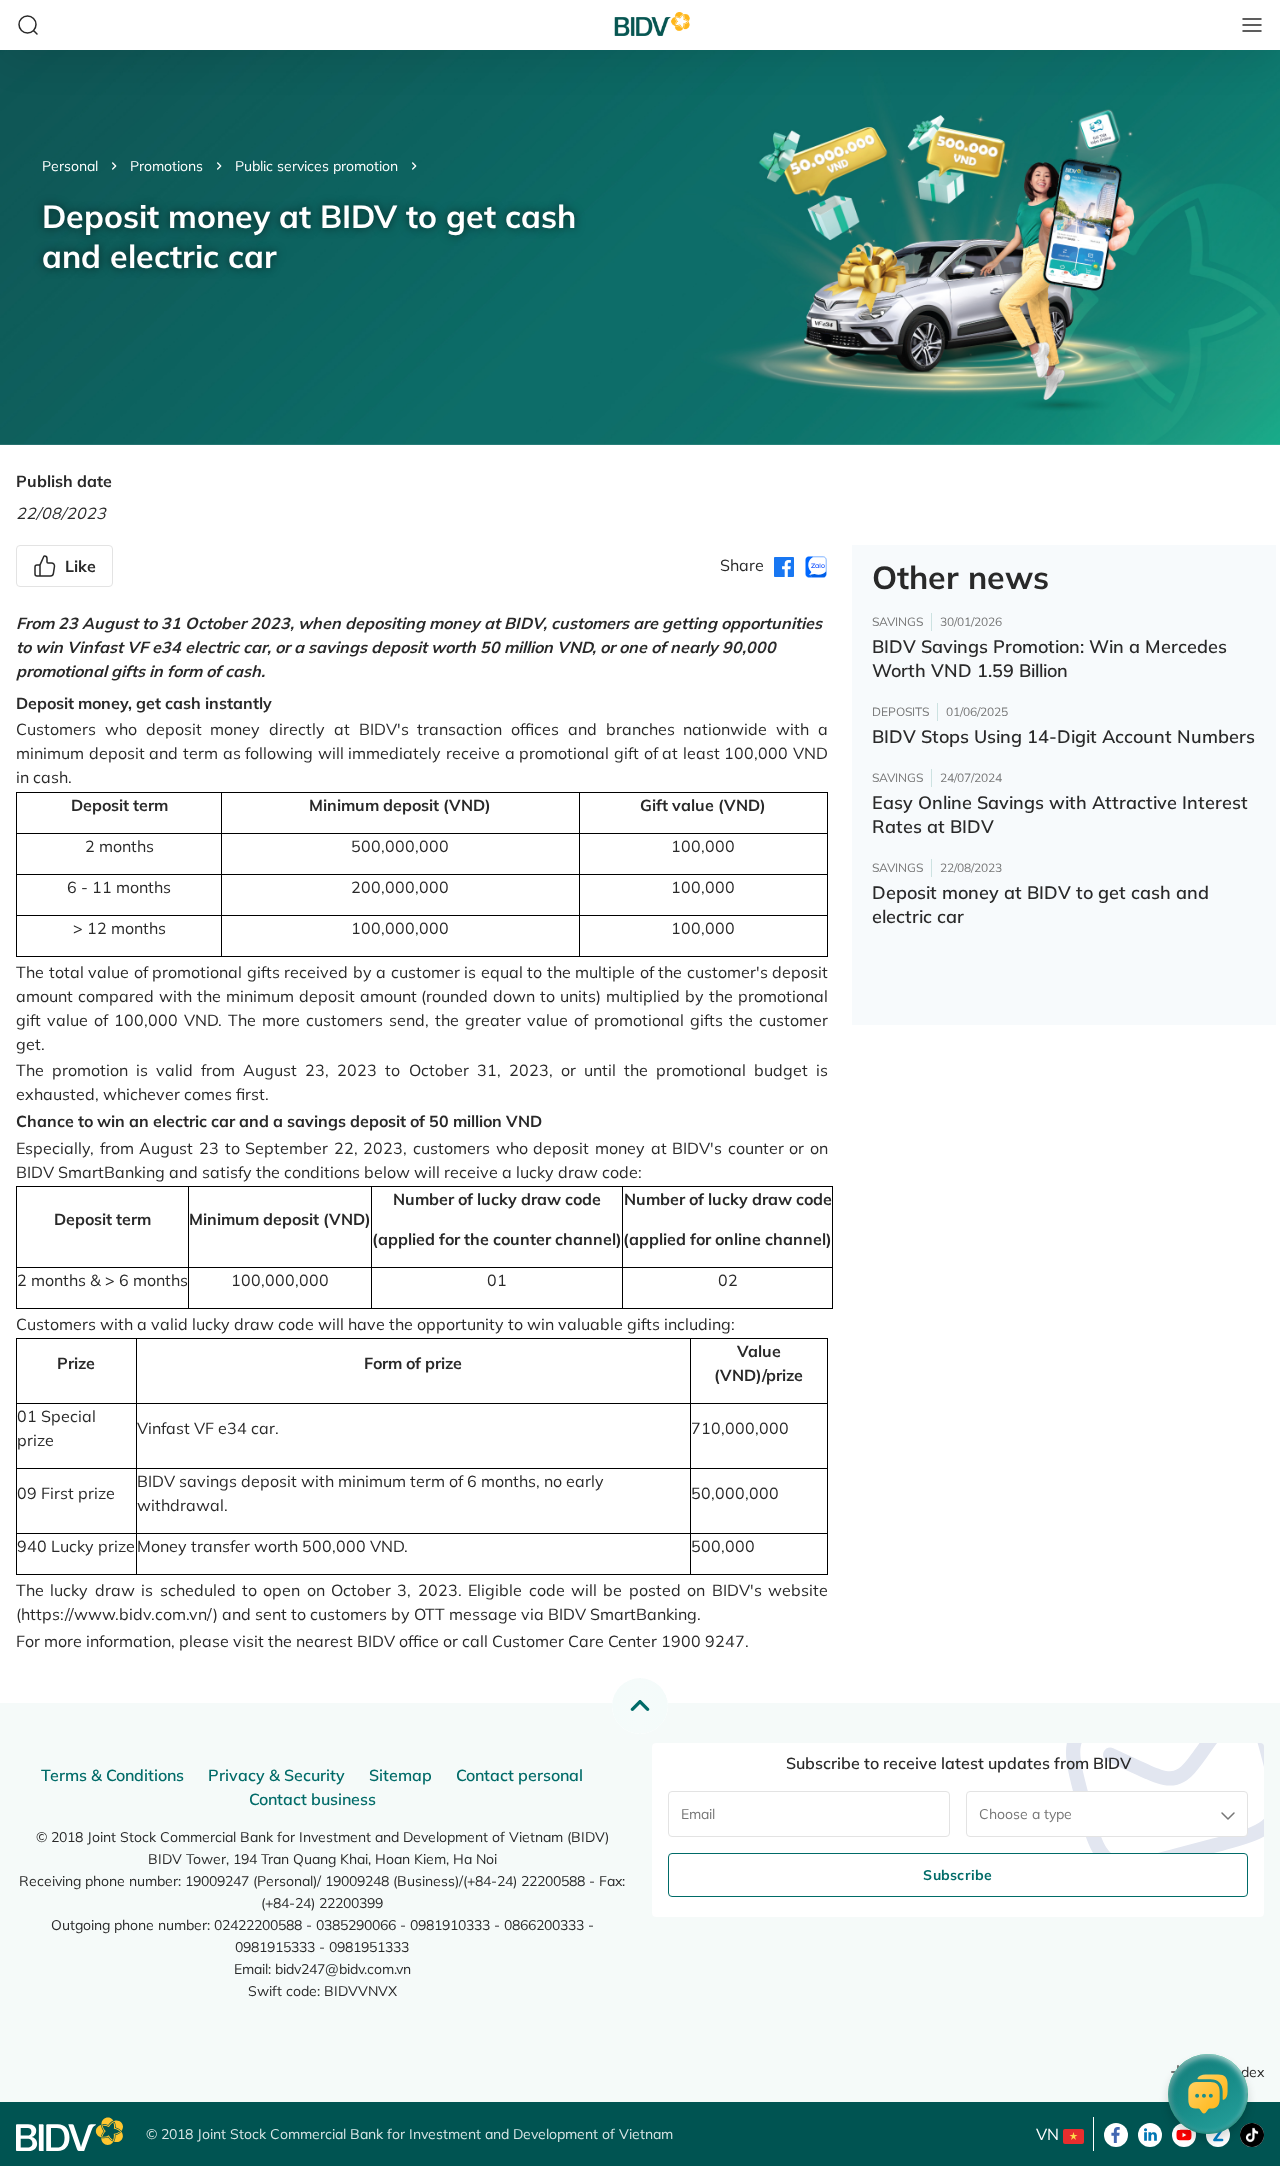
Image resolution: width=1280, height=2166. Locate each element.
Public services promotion (316, 166)
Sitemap (400, 1775)
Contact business (312, 1799)
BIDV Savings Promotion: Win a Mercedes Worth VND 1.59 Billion (1049, 658)
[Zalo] (1218, 2133)
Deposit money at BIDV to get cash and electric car (1040, 904)
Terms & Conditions (112, 1775)
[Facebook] (1116, 2133)
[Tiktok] (1252, 2133)
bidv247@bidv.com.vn (343, 1969)
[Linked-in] (1150, 2133)
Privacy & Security (276, 1775)
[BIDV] (71, 2134)
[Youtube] (1184, 2133)
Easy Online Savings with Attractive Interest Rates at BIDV (1060, 814)
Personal (70, 166)
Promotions (166, 166)
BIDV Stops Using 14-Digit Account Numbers (1063, 736)
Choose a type (1025, 1814)
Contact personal (519, 1775)
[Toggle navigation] (1252, 25)
